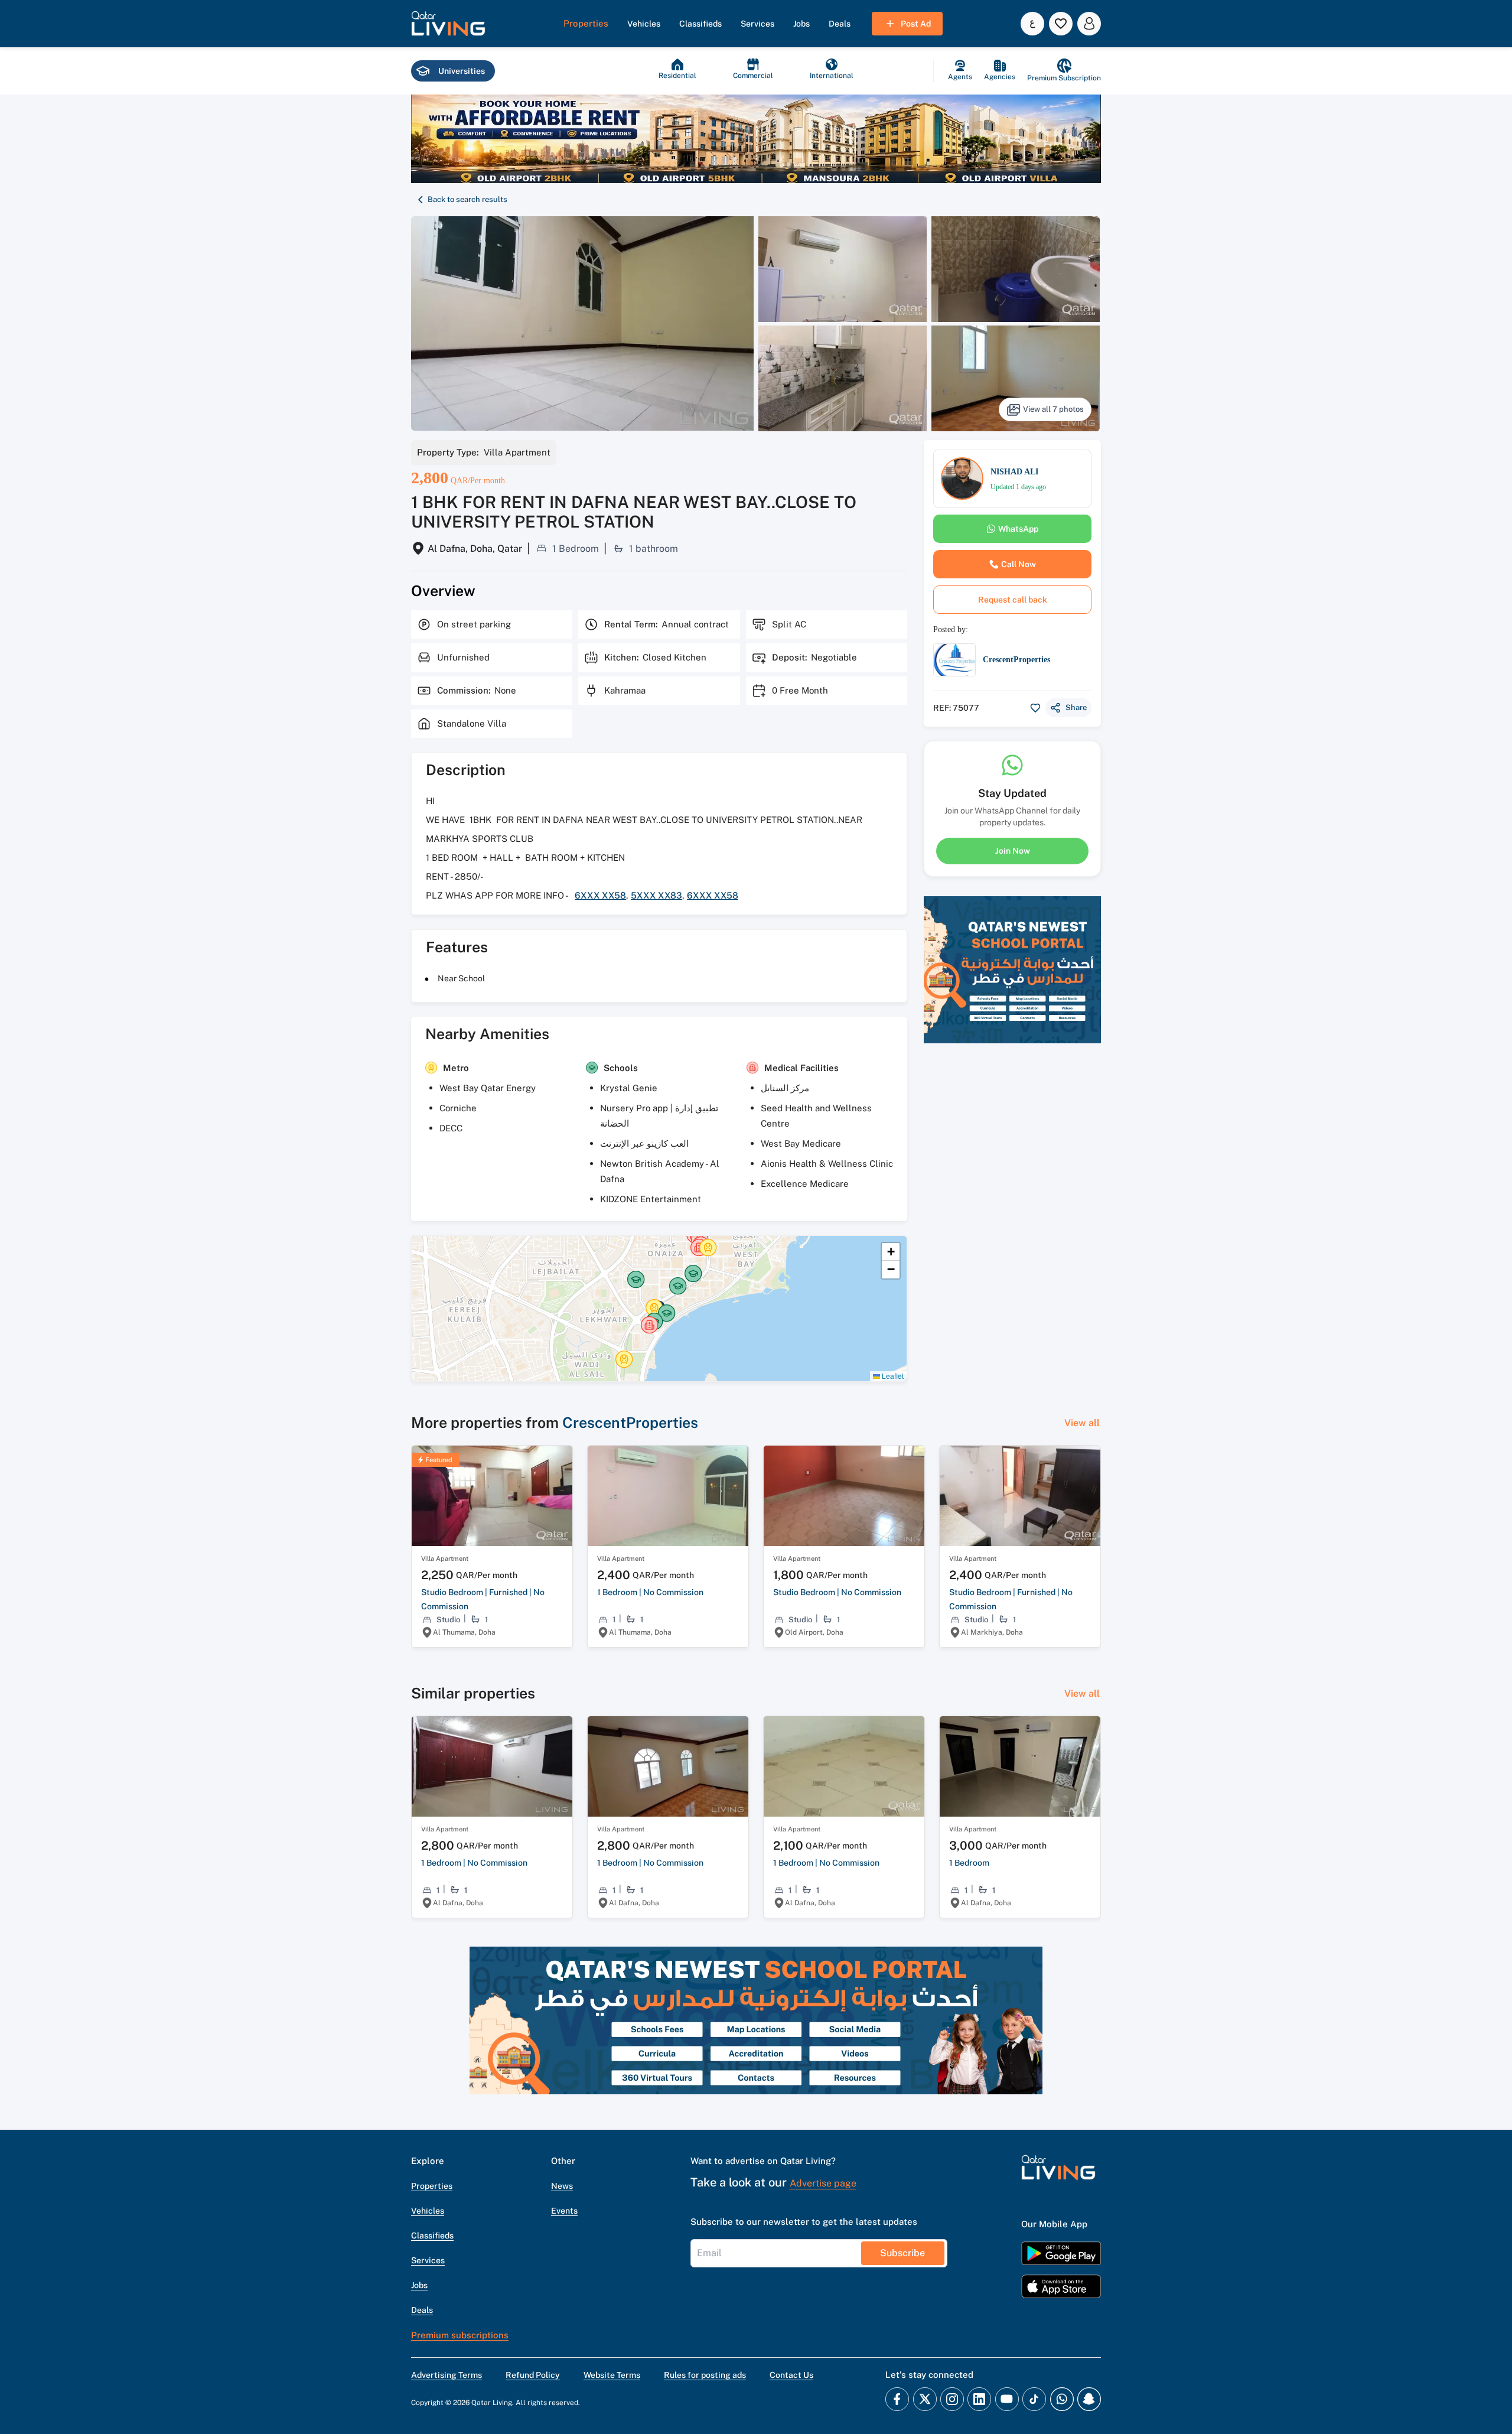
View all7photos (1053, 409)
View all (1082, 1423)
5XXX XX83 (656, 895)
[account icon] (1089, 24)
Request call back (1013, 600)
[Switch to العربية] (1032, 24)
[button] (448, 24)
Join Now (1013, 851)
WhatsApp (1018, 529)
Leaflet (892, 1376)
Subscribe (902, 2253)
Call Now (1019, 564)
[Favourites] (1061, 24)
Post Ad (916, 24)
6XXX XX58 (600, 895)
